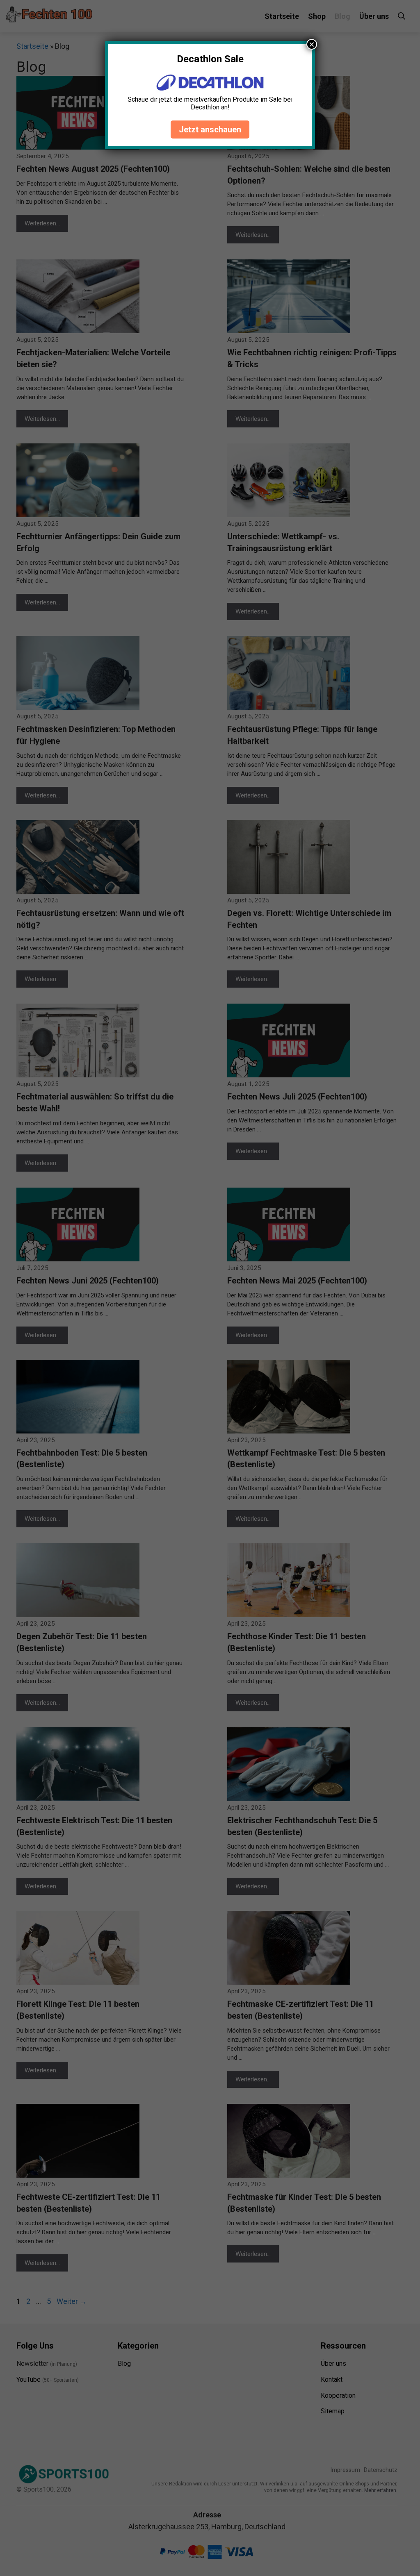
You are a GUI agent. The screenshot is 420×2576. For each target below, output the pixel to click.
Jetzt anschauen (210, 129)
